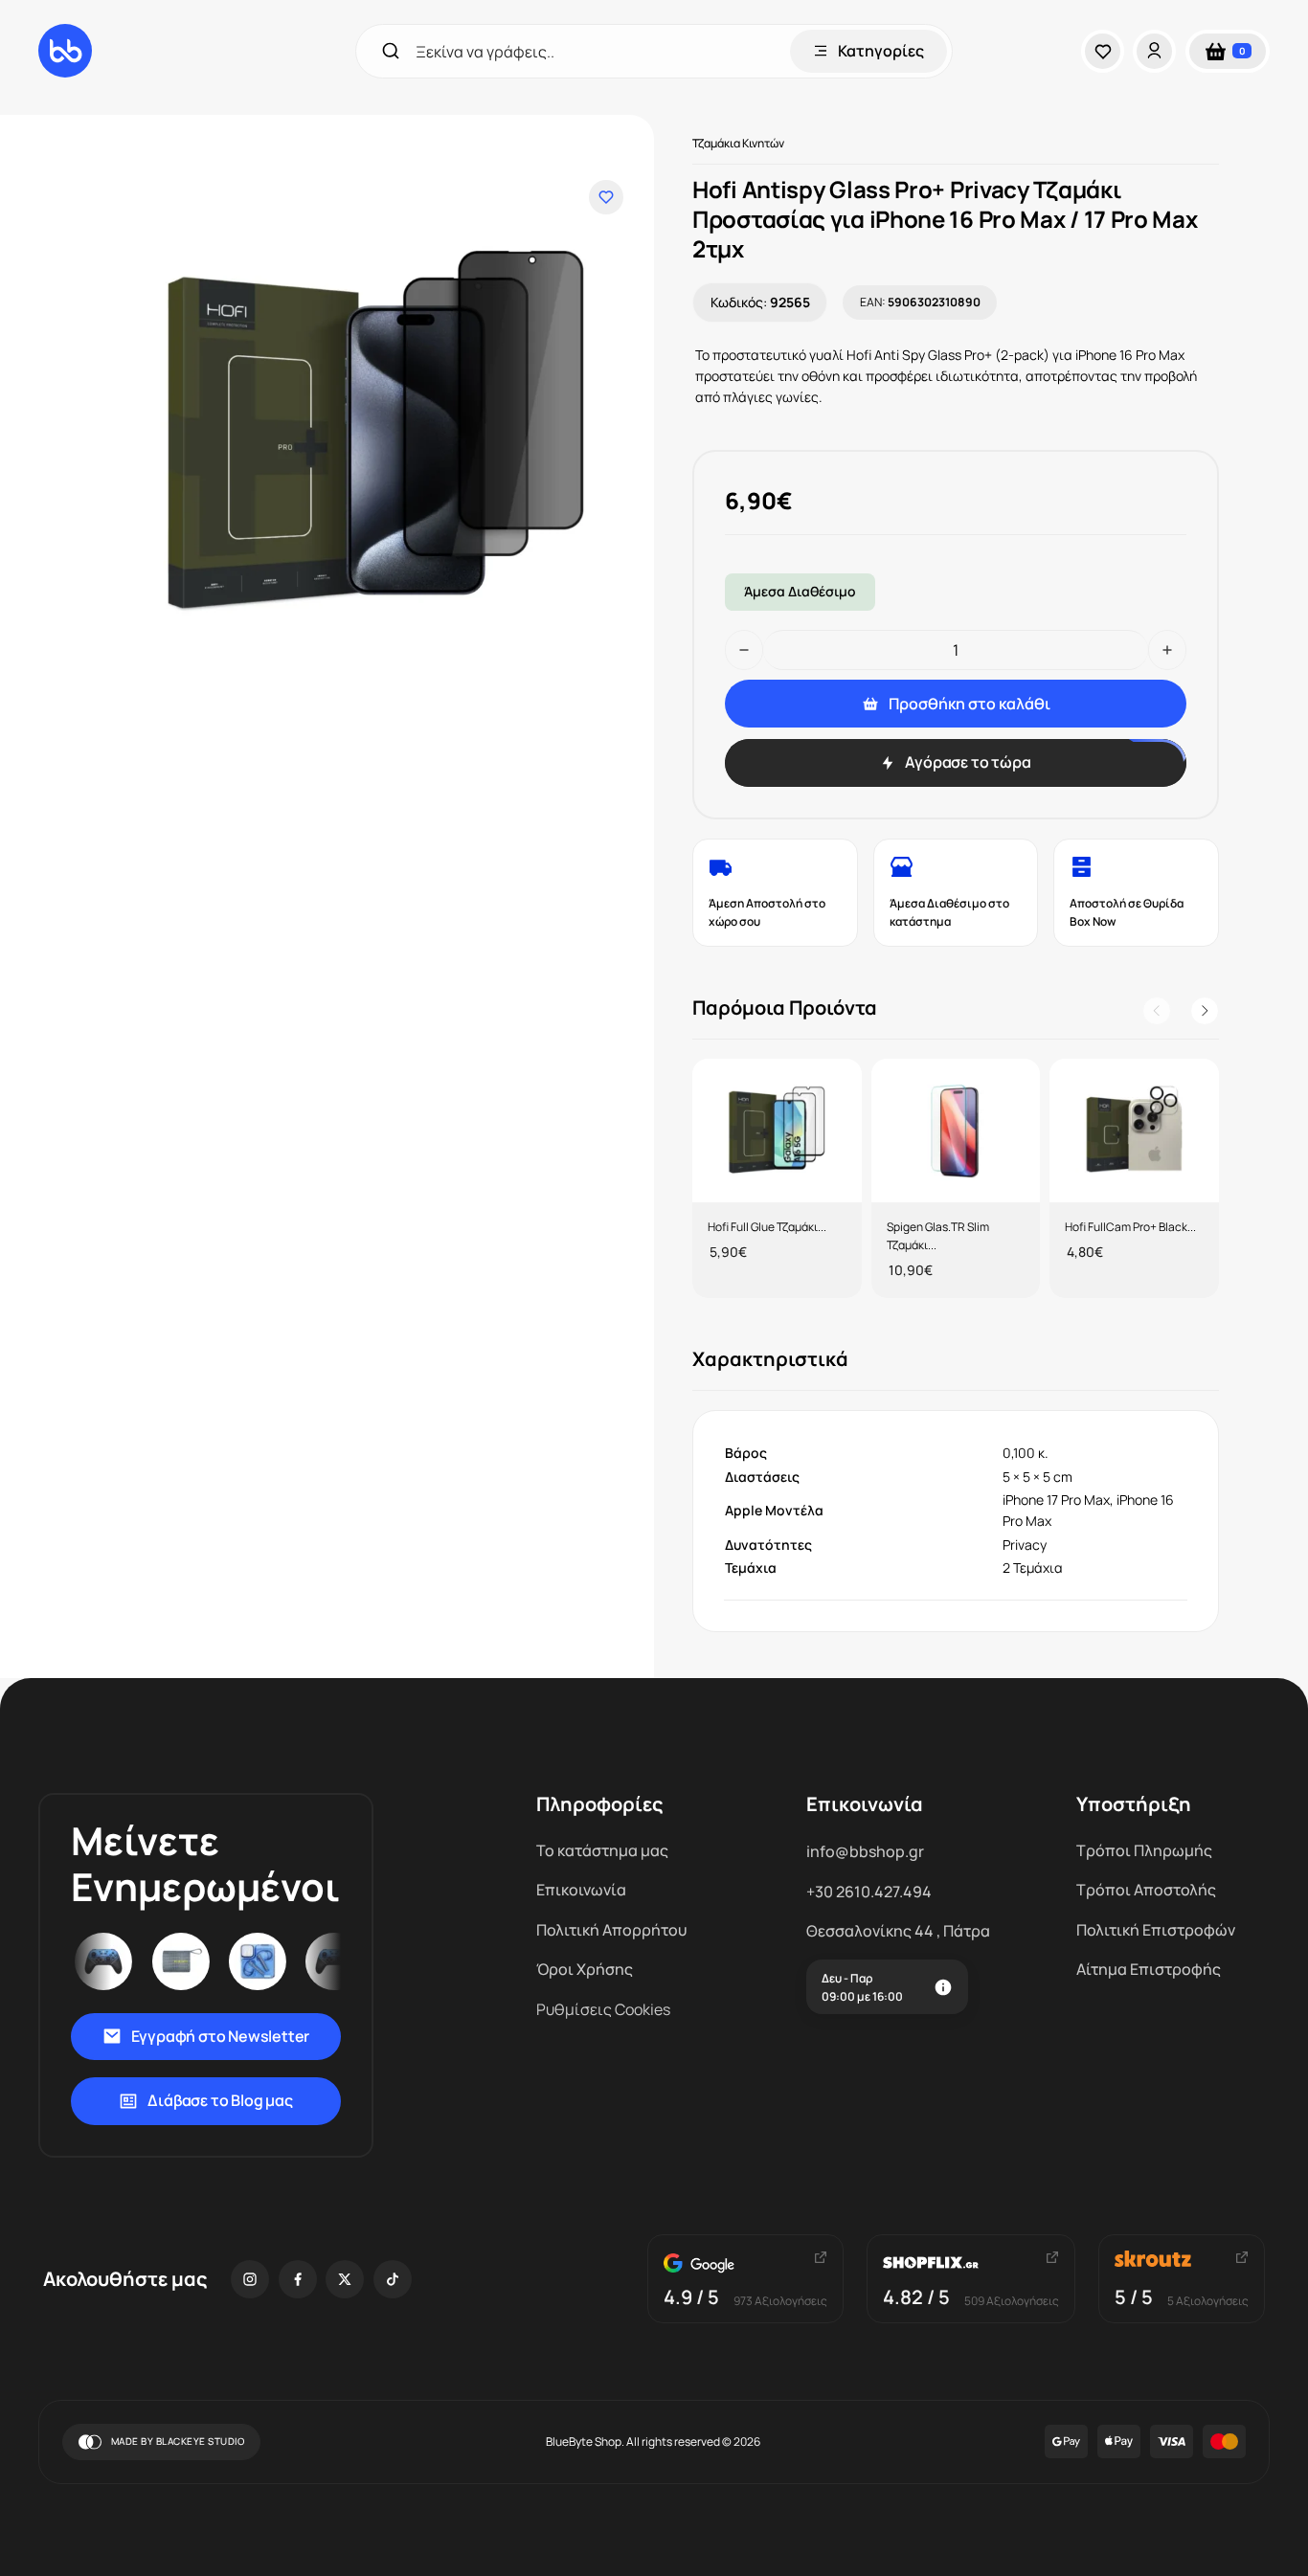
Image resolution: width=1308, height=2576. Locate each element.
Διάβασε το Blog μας (220, 2100)
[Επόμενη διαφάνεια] (1205, 1011)
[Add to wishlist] (606, 197)
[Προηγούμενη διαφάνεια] (1157, 1011)
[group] (777, 1178)
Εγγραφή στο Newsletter (221, 2036)
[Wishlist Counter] (1107, 52)
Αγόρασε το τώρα (968, 762)
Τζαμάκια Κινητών (738, 143)
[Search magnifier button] (391, 51)
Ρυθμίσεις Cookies (603, 2009)
